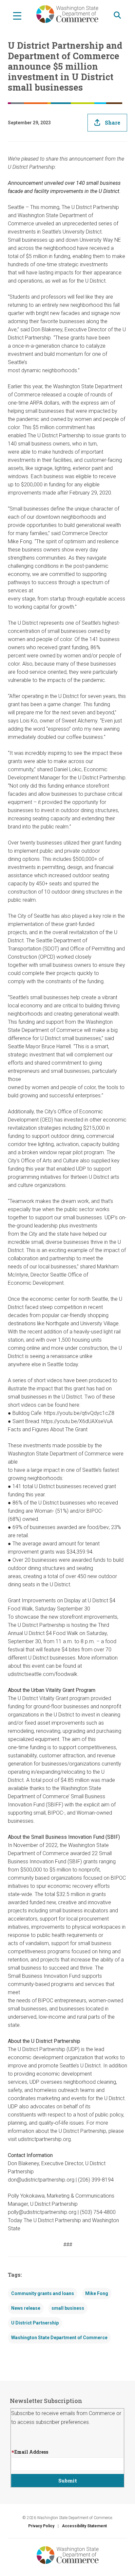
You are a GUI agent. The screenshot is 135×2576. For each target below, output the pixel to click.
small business (68, 2308)
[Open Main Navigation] (17, 15)
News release (26, 2308)
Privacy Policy (41, 2526)
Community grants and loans (43, 2293)
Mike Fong (97, 2293)
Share (113, 122)
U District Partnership (35, 2323)
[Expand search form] (117, 15)
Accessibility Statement (84, 2526)
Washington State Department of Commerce (59, 2338)
